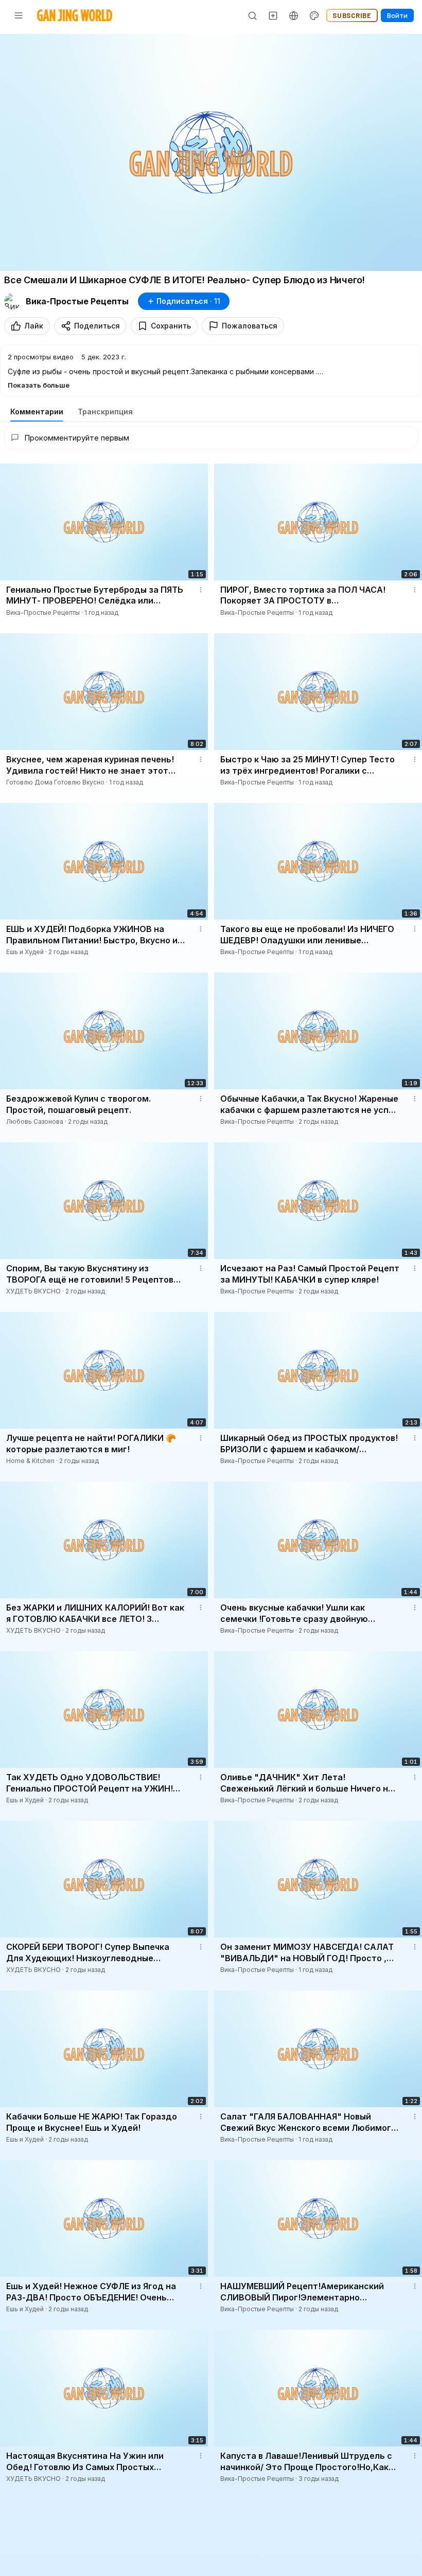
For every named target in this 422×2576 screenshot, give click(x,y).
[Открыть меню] (19, 15)
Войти (397, 15)
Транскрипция (105, 412)
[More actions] (201, 590)
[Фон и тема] (314, 15)
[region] (211, 152)
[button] (211, 371)
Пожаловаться (250, 326)
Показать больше (39, 385)
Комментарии (37, 412)
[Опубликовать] (273, 15)
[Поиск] (253, 15)
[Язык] (294, 15)
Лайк (34, 326)
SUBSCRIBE (352, 15)
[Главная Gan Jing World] (75, 15)
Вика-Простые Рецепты (77, 301)
